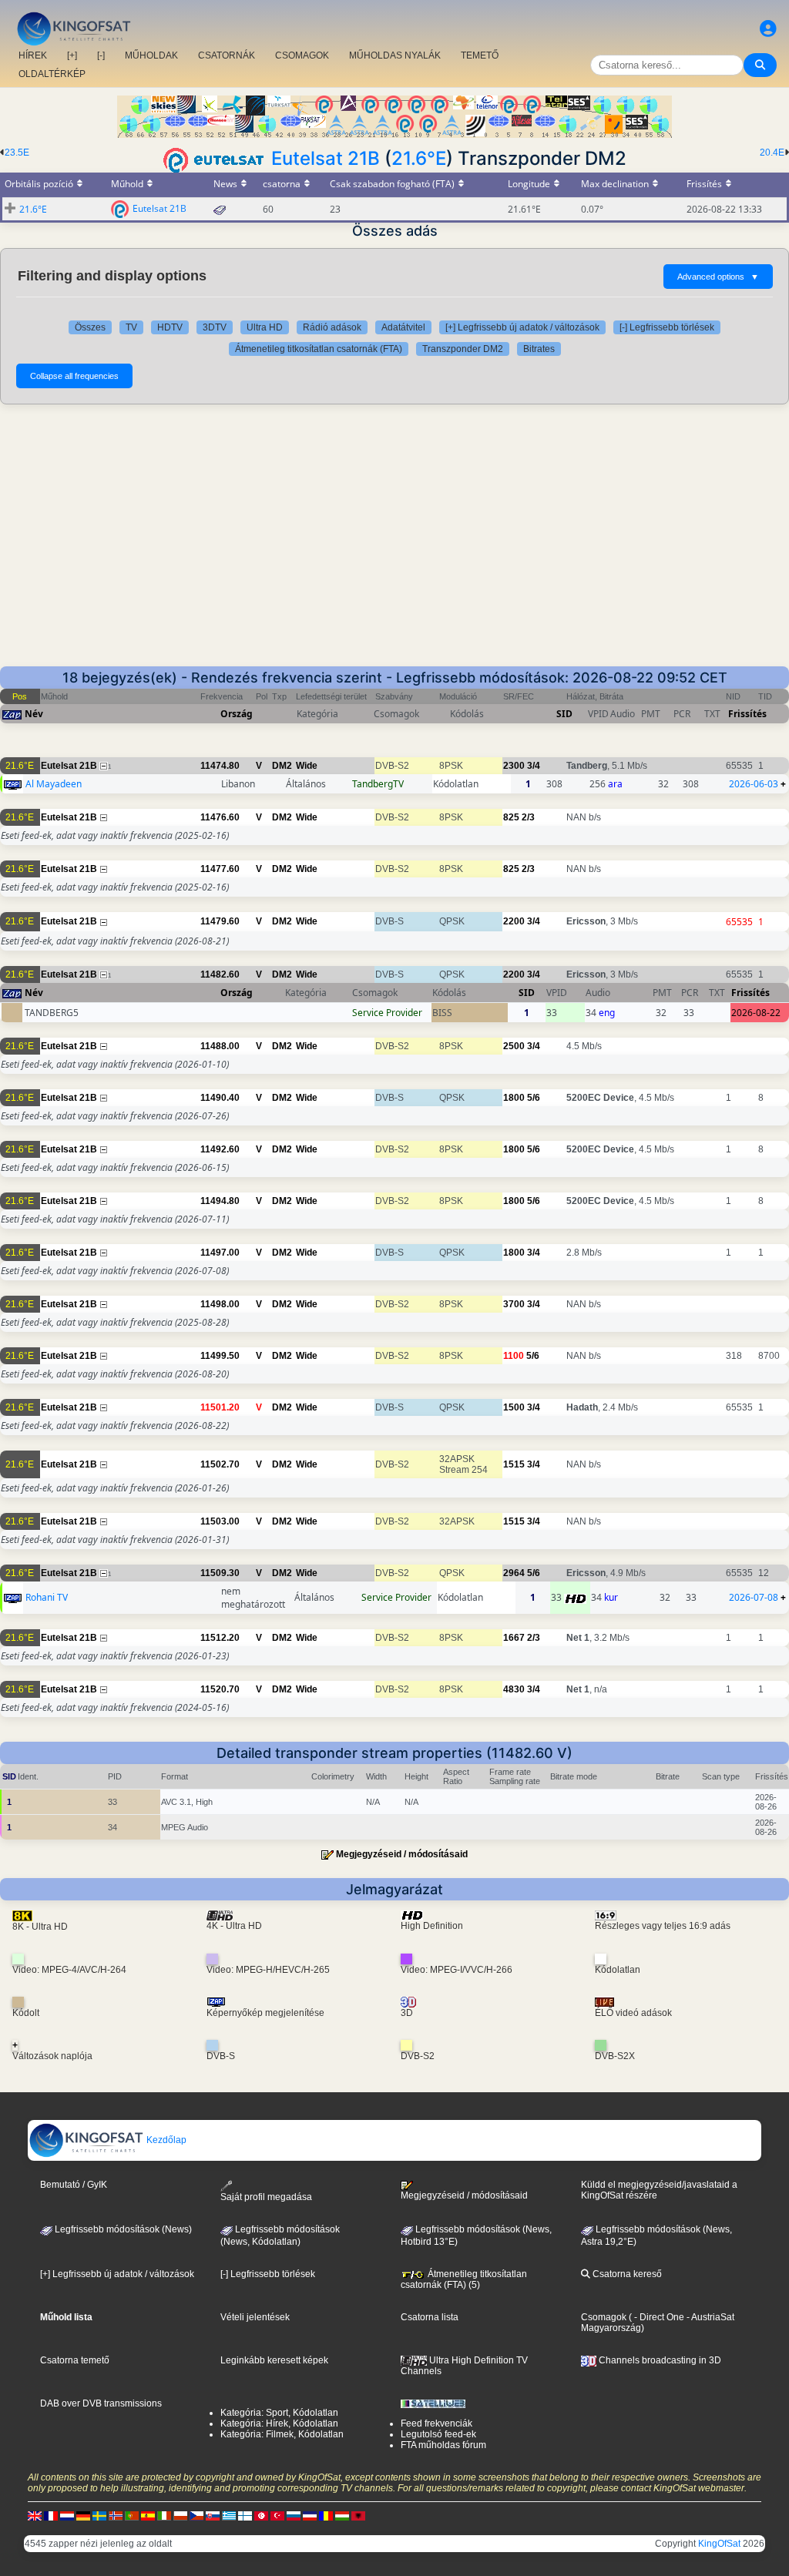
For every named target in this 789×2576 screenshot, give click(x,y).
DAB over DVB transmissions (101, 2403)
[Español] (148, 2515)
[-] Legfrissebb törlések (667, 327)
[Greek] (229, 2515)
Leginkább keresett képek (274, 2360)
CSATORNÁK (227, 55)
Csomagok (604, 2317)
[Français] (51, 2515)
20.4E (772, 153)
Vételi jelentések (255, 2317)
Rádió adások (332, 327)
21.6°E (419, 158)
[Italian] (164, 2515)
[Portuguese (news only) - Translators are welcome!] (132, 2515)
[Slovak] (213, 2515)
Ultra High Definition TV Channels (464, 2366)
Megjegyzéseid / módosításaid (402, 1854)
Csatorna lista (430, 2317)
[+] (72, 55)
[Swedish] (99, 2515)
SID (564, 714)
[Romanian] (326, 2515)
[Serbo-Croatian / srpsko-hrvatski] (310, 2515)
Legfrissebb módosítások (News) (122, 2229)
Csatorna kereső (626, 2274)
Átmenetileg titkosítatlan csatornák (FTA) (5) (464, 2279)
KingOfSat (719, 2544)
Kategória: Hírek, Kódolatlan (279, 2423)
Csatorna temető (75, 2360)
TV (131, 327)
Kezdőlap (165, 2140)
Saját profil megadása (266, 2197)
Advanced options (718, 277)
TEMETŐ (480, 55)
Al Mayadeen (54, 784)
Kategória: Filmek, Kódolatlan (282, 2434)
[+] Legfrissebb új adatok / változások (522, 327)
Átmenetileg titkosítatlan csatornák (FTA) (319, 349)
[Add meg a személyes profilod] (768, 29)
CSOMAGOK (302, 55)
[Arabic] (261, 2515)
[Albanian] (358, 2515)
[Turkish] (277, 2515)
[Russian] (294, 2515)
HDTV (170, 327)
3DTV (215, 327)
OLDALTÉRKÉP (52, 74)
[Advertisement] (394, 535)
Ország (237, 714)
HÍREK (33, 55)
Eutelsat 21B (326, 158)
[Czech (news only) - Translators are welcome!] (196, 2515)
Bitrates (539, 349)
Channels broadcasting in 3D (659, 2360)
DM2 (282, 766)
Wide (307, 766)
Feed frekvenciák (436, 2423)
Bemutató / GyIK (74, 2185)
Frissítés (747, 714)
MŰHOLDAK (151, 55)
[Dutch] (67, 2515)
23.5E (17, 153)
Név (34, 714)
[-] (101, 55)
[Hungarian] (342, 2515)
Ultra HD (265, 327)
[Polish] (180, 2515)
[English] (35, 2515)
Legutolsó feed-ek (438, 2434)
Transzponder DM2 (463, 349)
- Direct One (659, 2317)
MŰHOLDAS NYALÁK (395, 55)
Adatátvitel (403, 327)
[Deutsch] (83, 2515)
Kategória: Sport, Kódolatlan (279, 2413)
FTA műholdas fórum (443, 2445)
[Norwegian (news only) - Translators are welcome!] (116, 2515)
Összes (90, 327)
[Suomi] (245, 2515)
